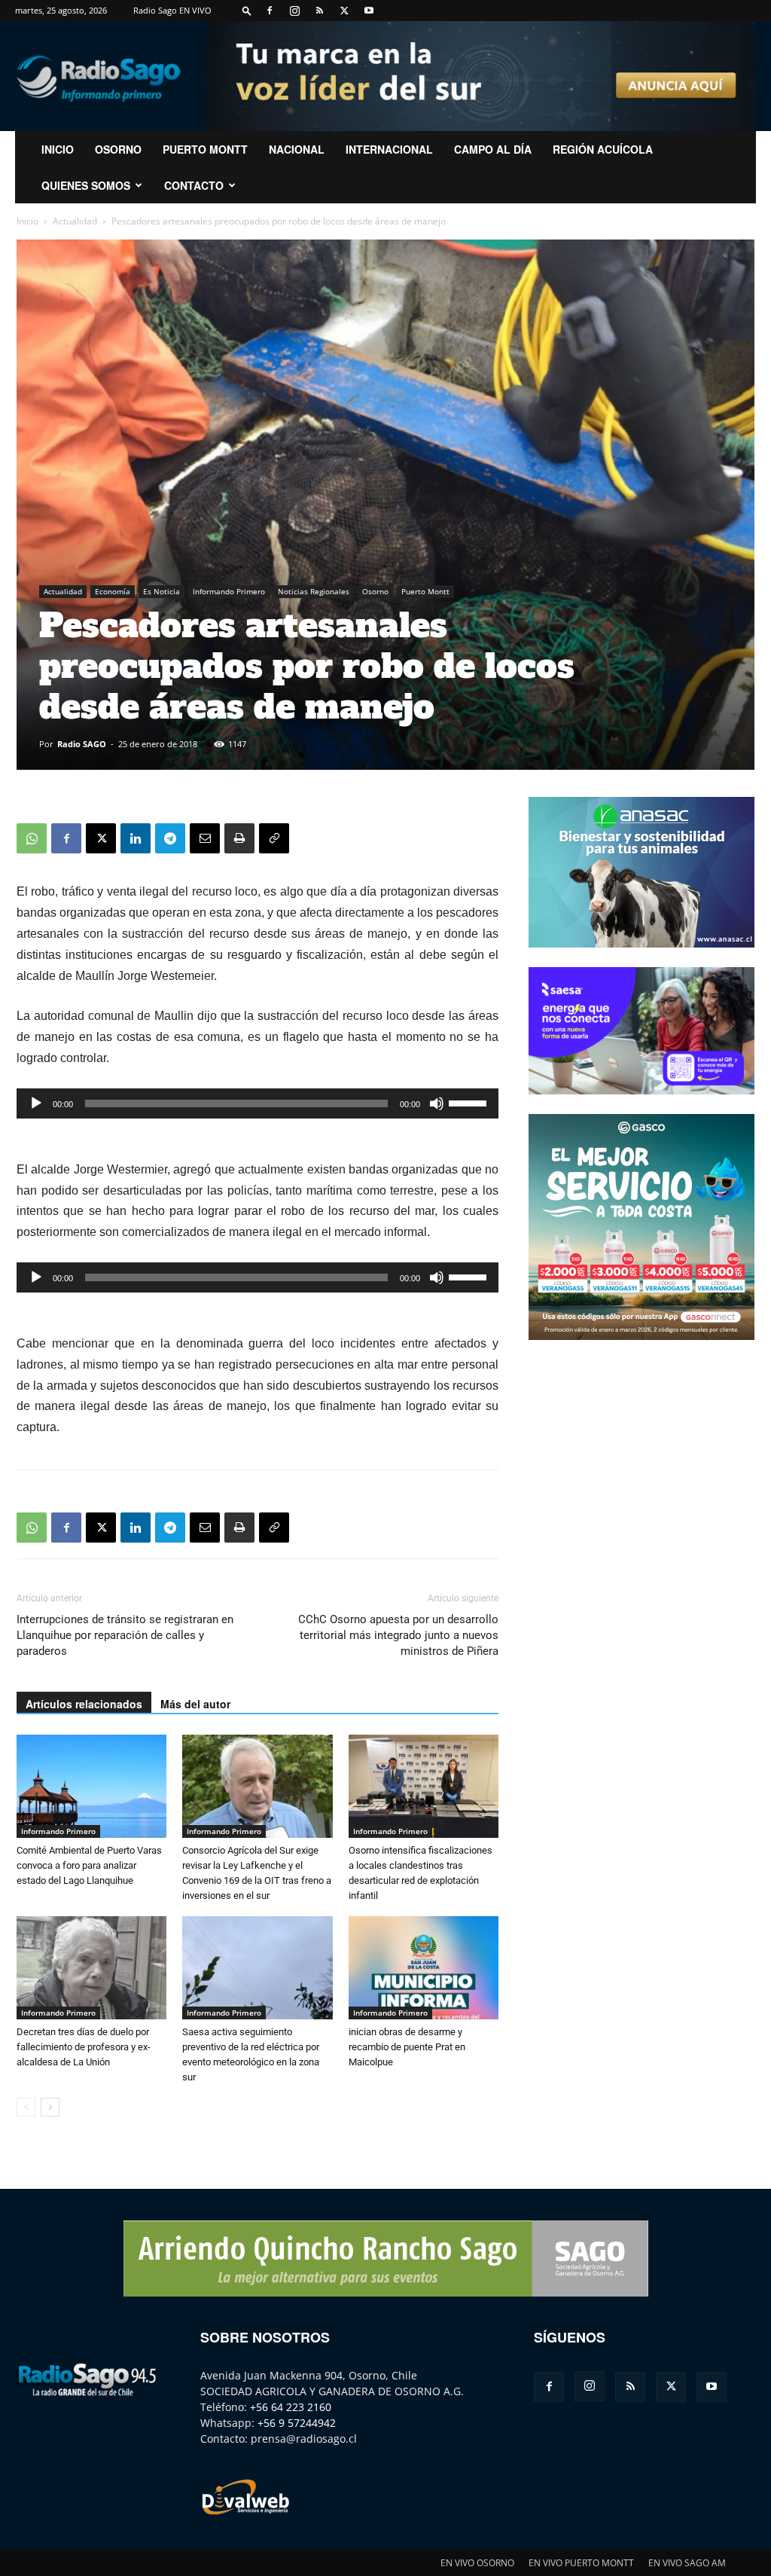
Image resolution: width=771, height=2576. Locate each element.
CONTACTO (194, 185)
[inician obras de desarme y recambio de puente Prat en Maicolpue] (424, 1968)
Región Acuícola (603, 149)
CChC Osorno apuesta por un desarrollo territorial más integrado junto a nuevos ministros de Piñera (398, 1635)
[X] (344, 11)
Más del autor (195, 1704)
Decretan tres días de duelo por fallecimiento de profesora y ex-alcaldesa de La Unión (84, 2047)
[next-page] (50, 2107)
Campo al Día (493, 149)
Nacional (297, 149)
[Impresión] (239, 838)
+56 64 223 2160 (291, 2407)
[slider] (470, 1102)
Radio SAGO (82, 744)
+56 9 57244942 (297, 2423)
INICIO (58, 149)
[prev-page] (26, 2107)
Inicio (27, 221)
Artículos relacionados (84, 1704)
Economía (113, 591)
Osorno (118, 149)
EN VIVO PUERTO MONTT (581, 2563)
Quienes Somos (86, 185)
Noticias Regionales (314, 591)
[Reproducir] (36, 1103)
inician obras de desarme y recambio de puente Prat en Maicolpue (407, 2047)
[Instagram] (294, 11)
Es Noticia (162, 591)
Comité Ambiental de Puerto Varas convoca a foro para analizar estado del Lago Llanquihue (89, 1865)
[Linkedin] (136, 838)
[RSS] (319, 11)
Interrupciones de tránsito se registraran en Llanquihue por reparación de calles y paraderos (125, 1635)
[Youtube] (369, 11)
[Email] (205, 838)
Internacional (389, 149)
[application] (258, 1103)
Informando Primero (229, 591)
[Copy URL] (274, 838)
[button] (247, 10)
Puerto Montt (205, 149)
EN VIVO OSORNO (477, 2563)
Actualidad (75, 221)
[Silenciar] (437, 1103)
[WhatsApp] (32, 838)
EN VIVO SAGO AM (687, 2563)
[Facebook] (270, 11)
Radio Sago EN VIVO (172, 10)
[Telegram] (170, 838)
